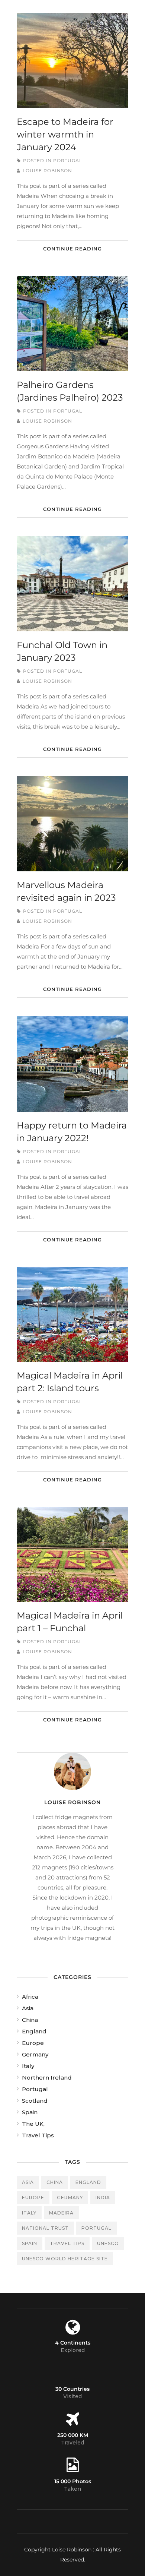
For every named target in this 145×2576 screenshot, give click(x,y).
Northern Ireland (47, 2078)
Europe (33, 2043)
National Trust (45, 2228)
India (103, 2198)
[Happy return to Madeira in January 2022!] (72, 1064)
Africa (30, 1997)
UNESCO (108, 2243)
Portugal (68, 160)
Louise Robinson (47, 171)
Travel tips (67, 2243)
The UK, (33, 2124)
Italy (28, 2066)
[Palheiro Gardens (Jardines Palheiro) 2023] (72, 323)
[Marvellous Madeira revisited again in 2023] (72, 824)
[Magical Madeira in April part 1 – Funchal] (72, 1554)
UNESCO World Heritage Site (65, 2259)
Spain (30, 2112)
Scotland (35, 2101)
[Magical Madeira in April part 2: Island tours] (72, 1314)
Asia (28, 2008)
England (34, 2031)
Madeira (61, 2213)
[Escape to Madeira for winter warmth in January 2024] (72, 61)
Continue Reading (72, 249)
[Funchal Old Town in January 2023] (72, 584)
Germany (35, 2054)
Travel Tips (38, 2135)
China (30, 2020)
